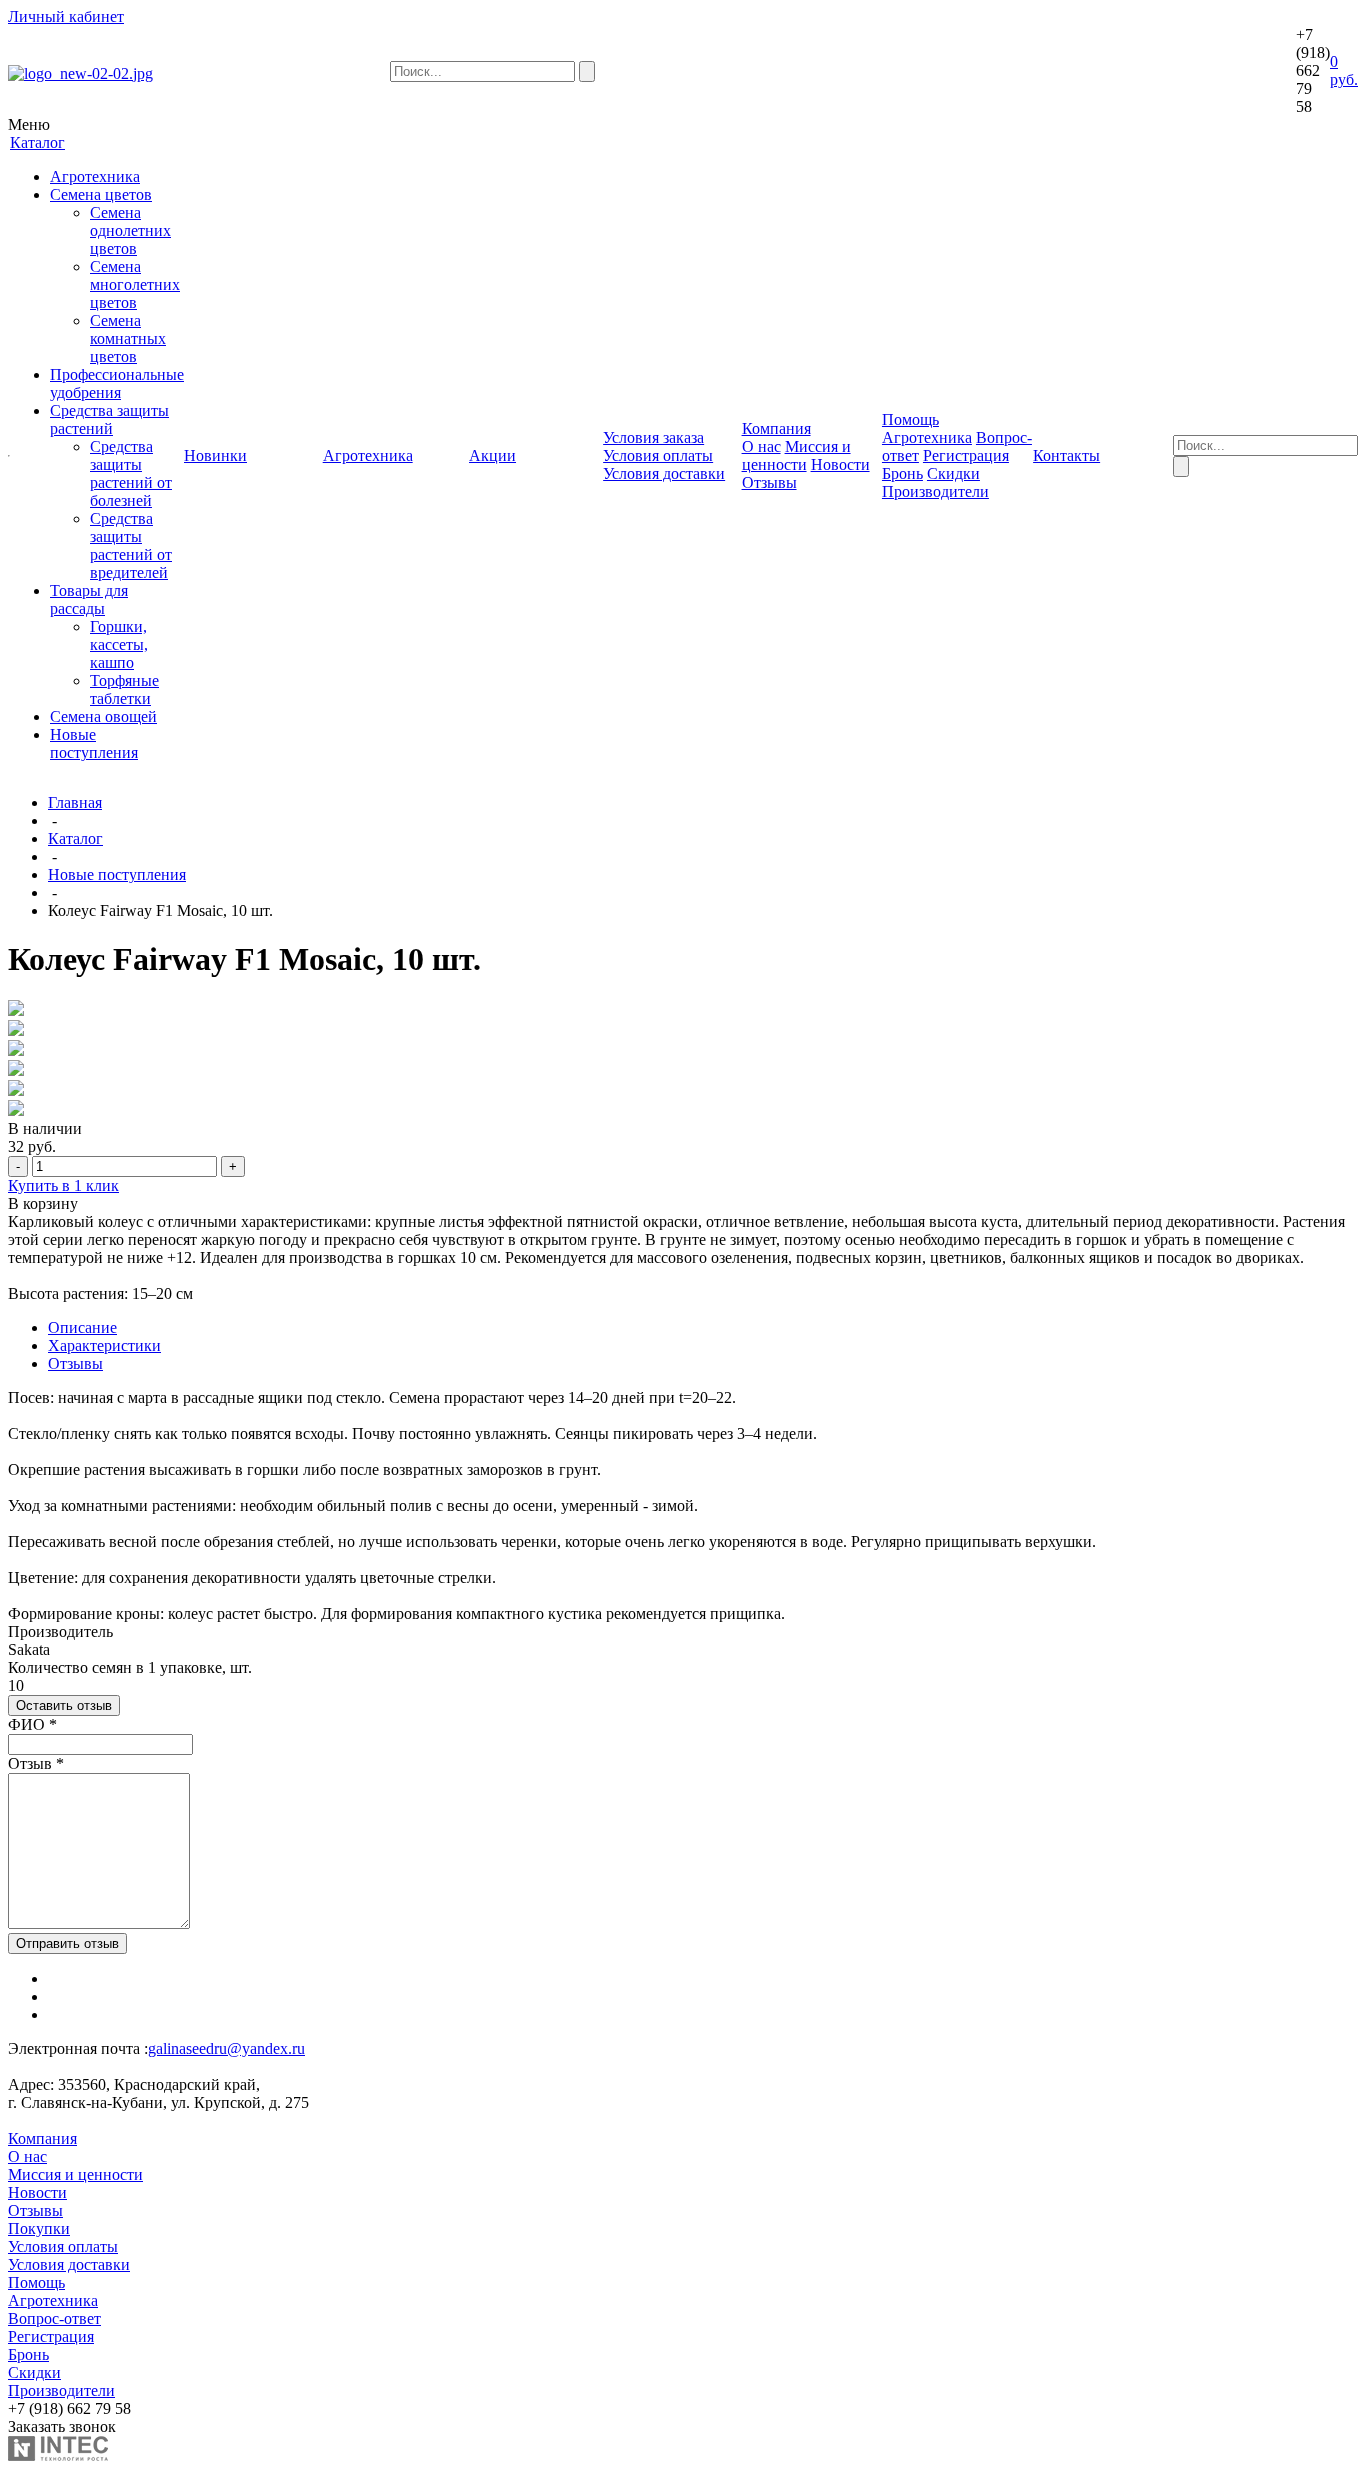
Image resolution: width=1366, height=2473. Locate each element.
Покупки (39, 2228)
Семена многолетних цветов (135, 284)
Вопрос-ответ (54, 2318)
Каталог (75, 838)
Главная (75, 802)
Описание (82, 1327)
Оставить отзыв (64, 1705)
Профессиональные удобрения (117, 383)
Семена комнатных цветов (128, 338)
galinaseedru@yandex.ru (226, 2048)
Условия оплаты (658, 455)
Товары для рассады (89, 599)
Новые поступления (94, 743)
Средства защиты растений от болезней (131, 473)
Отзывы (769, 482)
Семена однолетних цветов (130, 230)
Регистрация (966, 455)
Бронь (902, 473)
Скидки (953, 473)
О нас (761, 446)
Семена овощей (103, 716)
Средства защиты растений (109, 419)
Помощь (36, 2282)
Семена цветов (101, 194)
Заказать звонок (62, 2426)
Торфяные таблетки (124, 689)
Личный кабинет (66, 16)
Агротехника (95, 176)
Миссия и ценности (796, 455)
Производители (935, 491)
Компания (42, 2138)
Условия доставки (664, 473)
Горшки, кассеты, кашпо (119, 644)
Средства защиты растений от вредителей (131, 545)
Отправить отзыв (67, 1943)
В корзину (43, 1203)
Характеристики (104, 1345)
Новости (840, 464)
